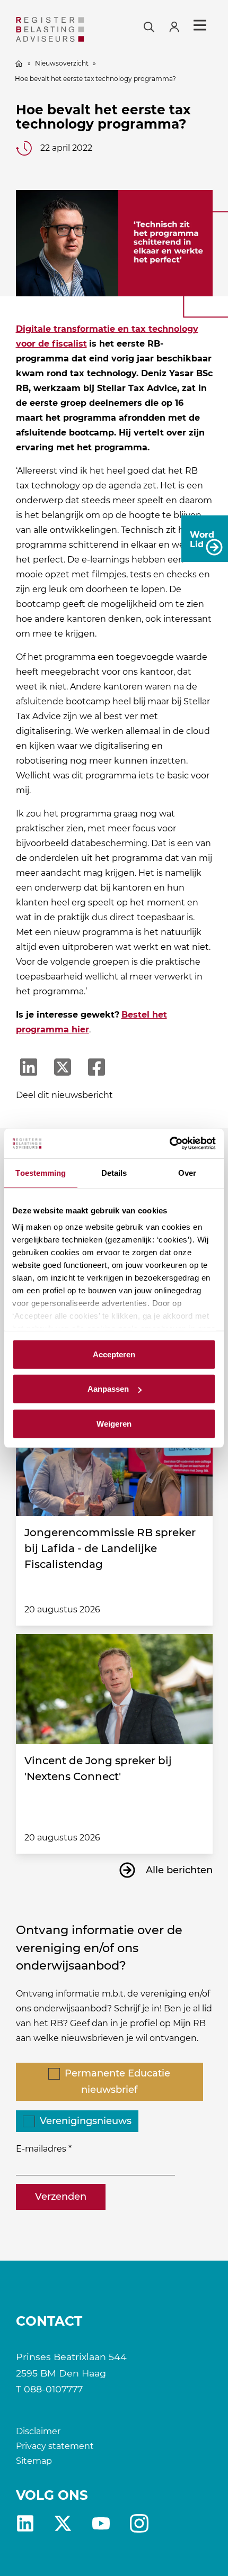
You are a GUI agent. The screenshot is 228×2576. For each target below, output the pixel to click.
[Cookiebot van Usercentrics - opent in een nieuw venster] (169, 1144)
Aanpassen (108, 1389)
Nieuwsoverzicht (62, 63)
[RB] (50, 29)
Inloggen (179, 26)
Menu (200, 25)
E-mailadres (41, 2149)
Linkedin (25, 2523)
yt (101, 2523)
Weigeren (114, 1423)
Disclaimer (38, 2431)
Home (19, 64)
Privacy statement (55, 2446)
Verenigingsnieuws (86, 2121)
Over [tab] (187, 1172)
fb (139, 2523)
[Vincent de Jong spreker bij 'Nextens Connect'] (114, 1689)
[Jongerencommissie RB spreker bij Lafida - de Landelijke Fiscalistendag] (114, 1461)
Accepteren (114, 1354)
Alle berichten (179, 1870)
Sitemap (34, 2461)
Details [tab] (114, 1172)
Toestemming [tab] (41, 1172)
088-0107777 (53, 2389)
